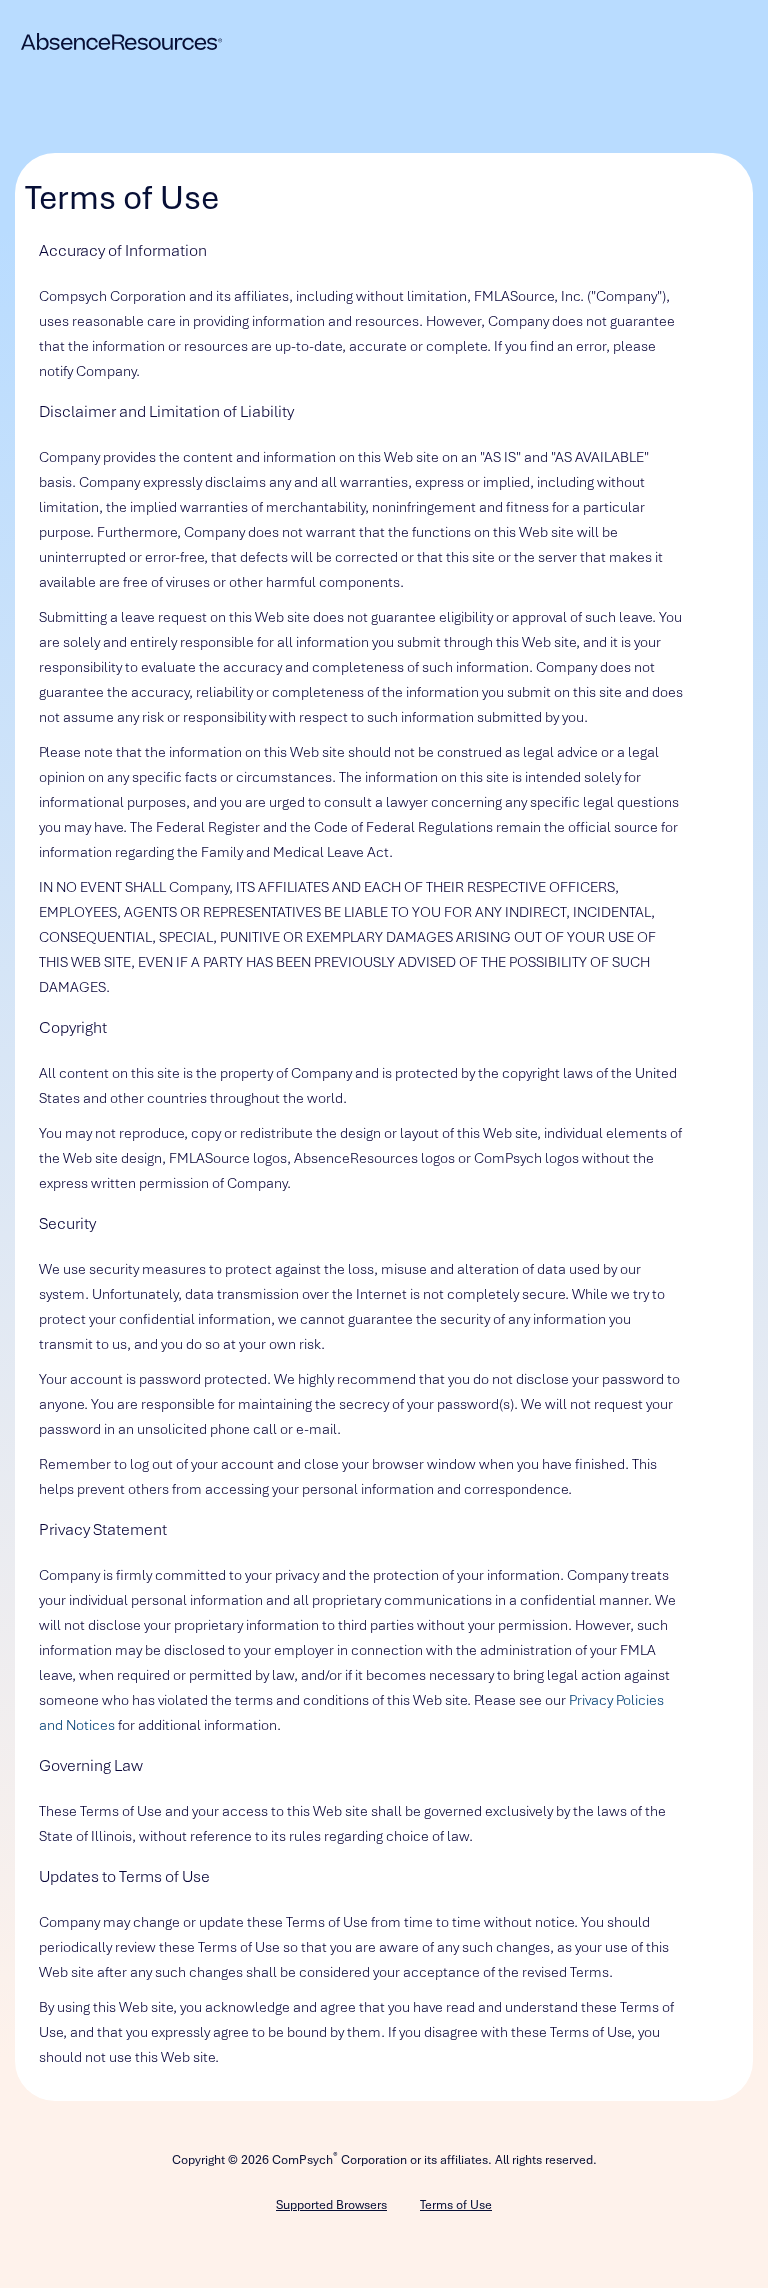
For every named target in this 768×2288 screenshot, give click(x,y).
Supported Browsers (331, 2205)
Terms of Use (456, 2205)
